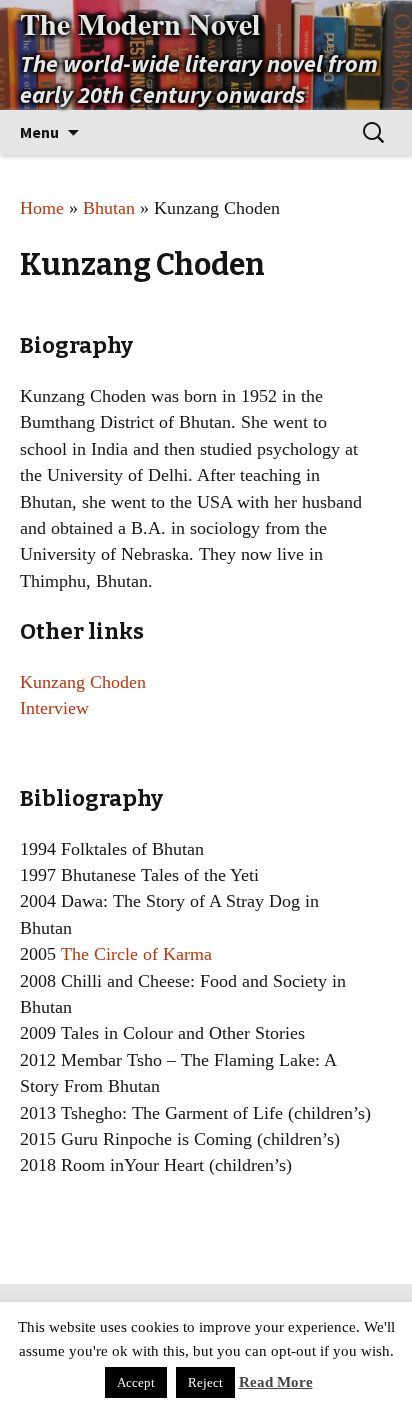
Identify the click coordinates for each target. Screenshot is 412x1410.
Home (42, 208)
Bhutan (109, 208)
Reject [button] (205, 1382)
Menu (39, 132)
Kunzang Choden (83, 682)
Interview (54, 708)
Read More (276, 1382)
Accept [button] (136, 1382)
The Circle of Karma (136, 954)
